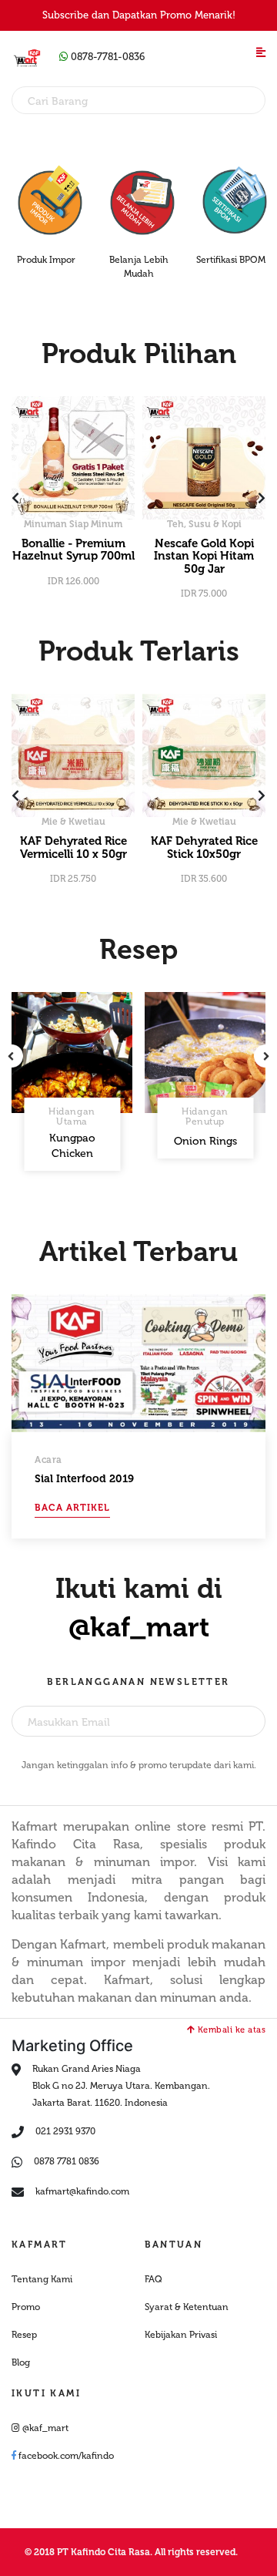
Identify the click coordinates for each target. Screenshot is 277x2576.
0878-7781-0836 (106, 57)
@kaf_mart (139, 1627)
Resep (24, 2335)
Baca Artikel (72, 1508)
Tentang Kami (42, 2279)
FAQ (154, 2279)
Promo (26, 2307)
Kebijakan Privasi (181, 2335)
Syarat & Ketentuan (187, 2307)
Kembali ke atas (230, 2030)
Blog (21, 2362)
